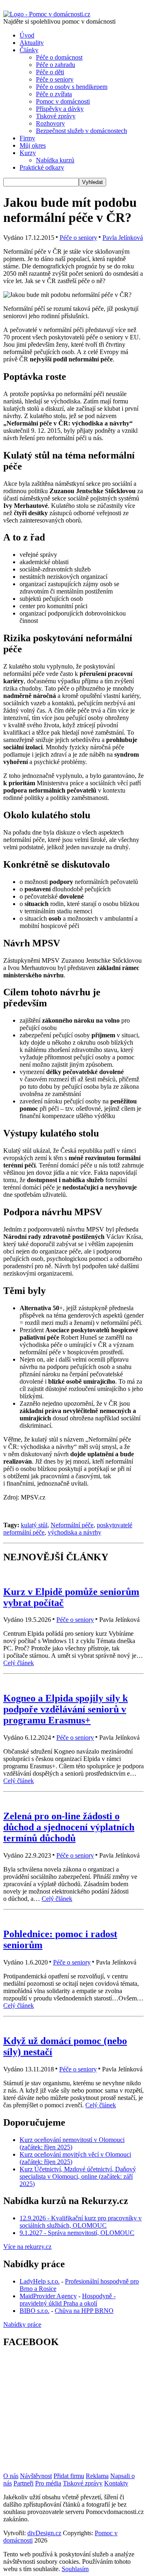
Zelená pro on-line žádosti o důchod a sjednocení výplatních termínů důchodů (69, 1827)
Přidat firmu (69, 2476)
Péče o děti (50, 72)
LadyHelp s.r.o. (40, 2281)
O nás (11, 2476)
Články (29, 50)
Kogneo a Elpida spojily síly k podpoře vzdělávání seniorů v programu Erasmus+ (66, 1709)
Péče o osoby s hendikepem (72, 87)
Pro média (48, 2483)
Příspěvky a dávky (60, 109)
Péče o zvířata (54, 94)
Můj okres (33, 145)
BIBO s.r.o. (35, 2311)
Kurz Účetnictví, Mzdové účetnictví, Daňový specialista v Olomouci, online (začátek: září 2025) (78, 2176)
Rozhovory (50, 123)
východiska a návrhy (75, 1532)
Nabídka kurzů (55, 160)
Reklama (97, 2476)
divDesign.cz (44, 2533)
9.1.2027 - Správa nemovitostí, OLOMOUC (77, 2233)
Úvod (27, 35)
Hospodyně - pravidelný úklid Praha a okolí (68, 2300)
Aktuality (32, 43)
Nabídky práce (22, 2325)
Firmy (27, 138)
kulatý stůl (34, 1525)
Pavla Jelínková (123, 238)
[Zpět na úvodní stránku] (47, 14)
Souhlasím (75, 2569)
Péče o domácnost (59, 57)
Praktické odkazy (42, 167)
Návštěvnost (36, 2476)
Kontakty (116, 2483)
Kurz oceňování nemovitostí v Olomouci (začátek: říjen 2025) (72, 2143)
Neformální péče (72, 1525)
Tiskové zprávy (56, 116)
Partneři (23, 2483)
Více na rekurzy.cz (27, 2247)
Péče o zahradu (56, 65)
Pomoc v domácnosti (63, 101)
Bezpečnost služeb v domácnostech (81, 131)
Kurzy (28, 153)
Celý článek (19, 1663)
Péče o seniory (55, 79)
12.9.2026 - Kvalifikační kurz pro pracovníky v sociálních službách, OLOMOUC (81, 2222)
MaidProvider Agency (48, 2296)
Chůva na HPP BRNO (84, 2311)
